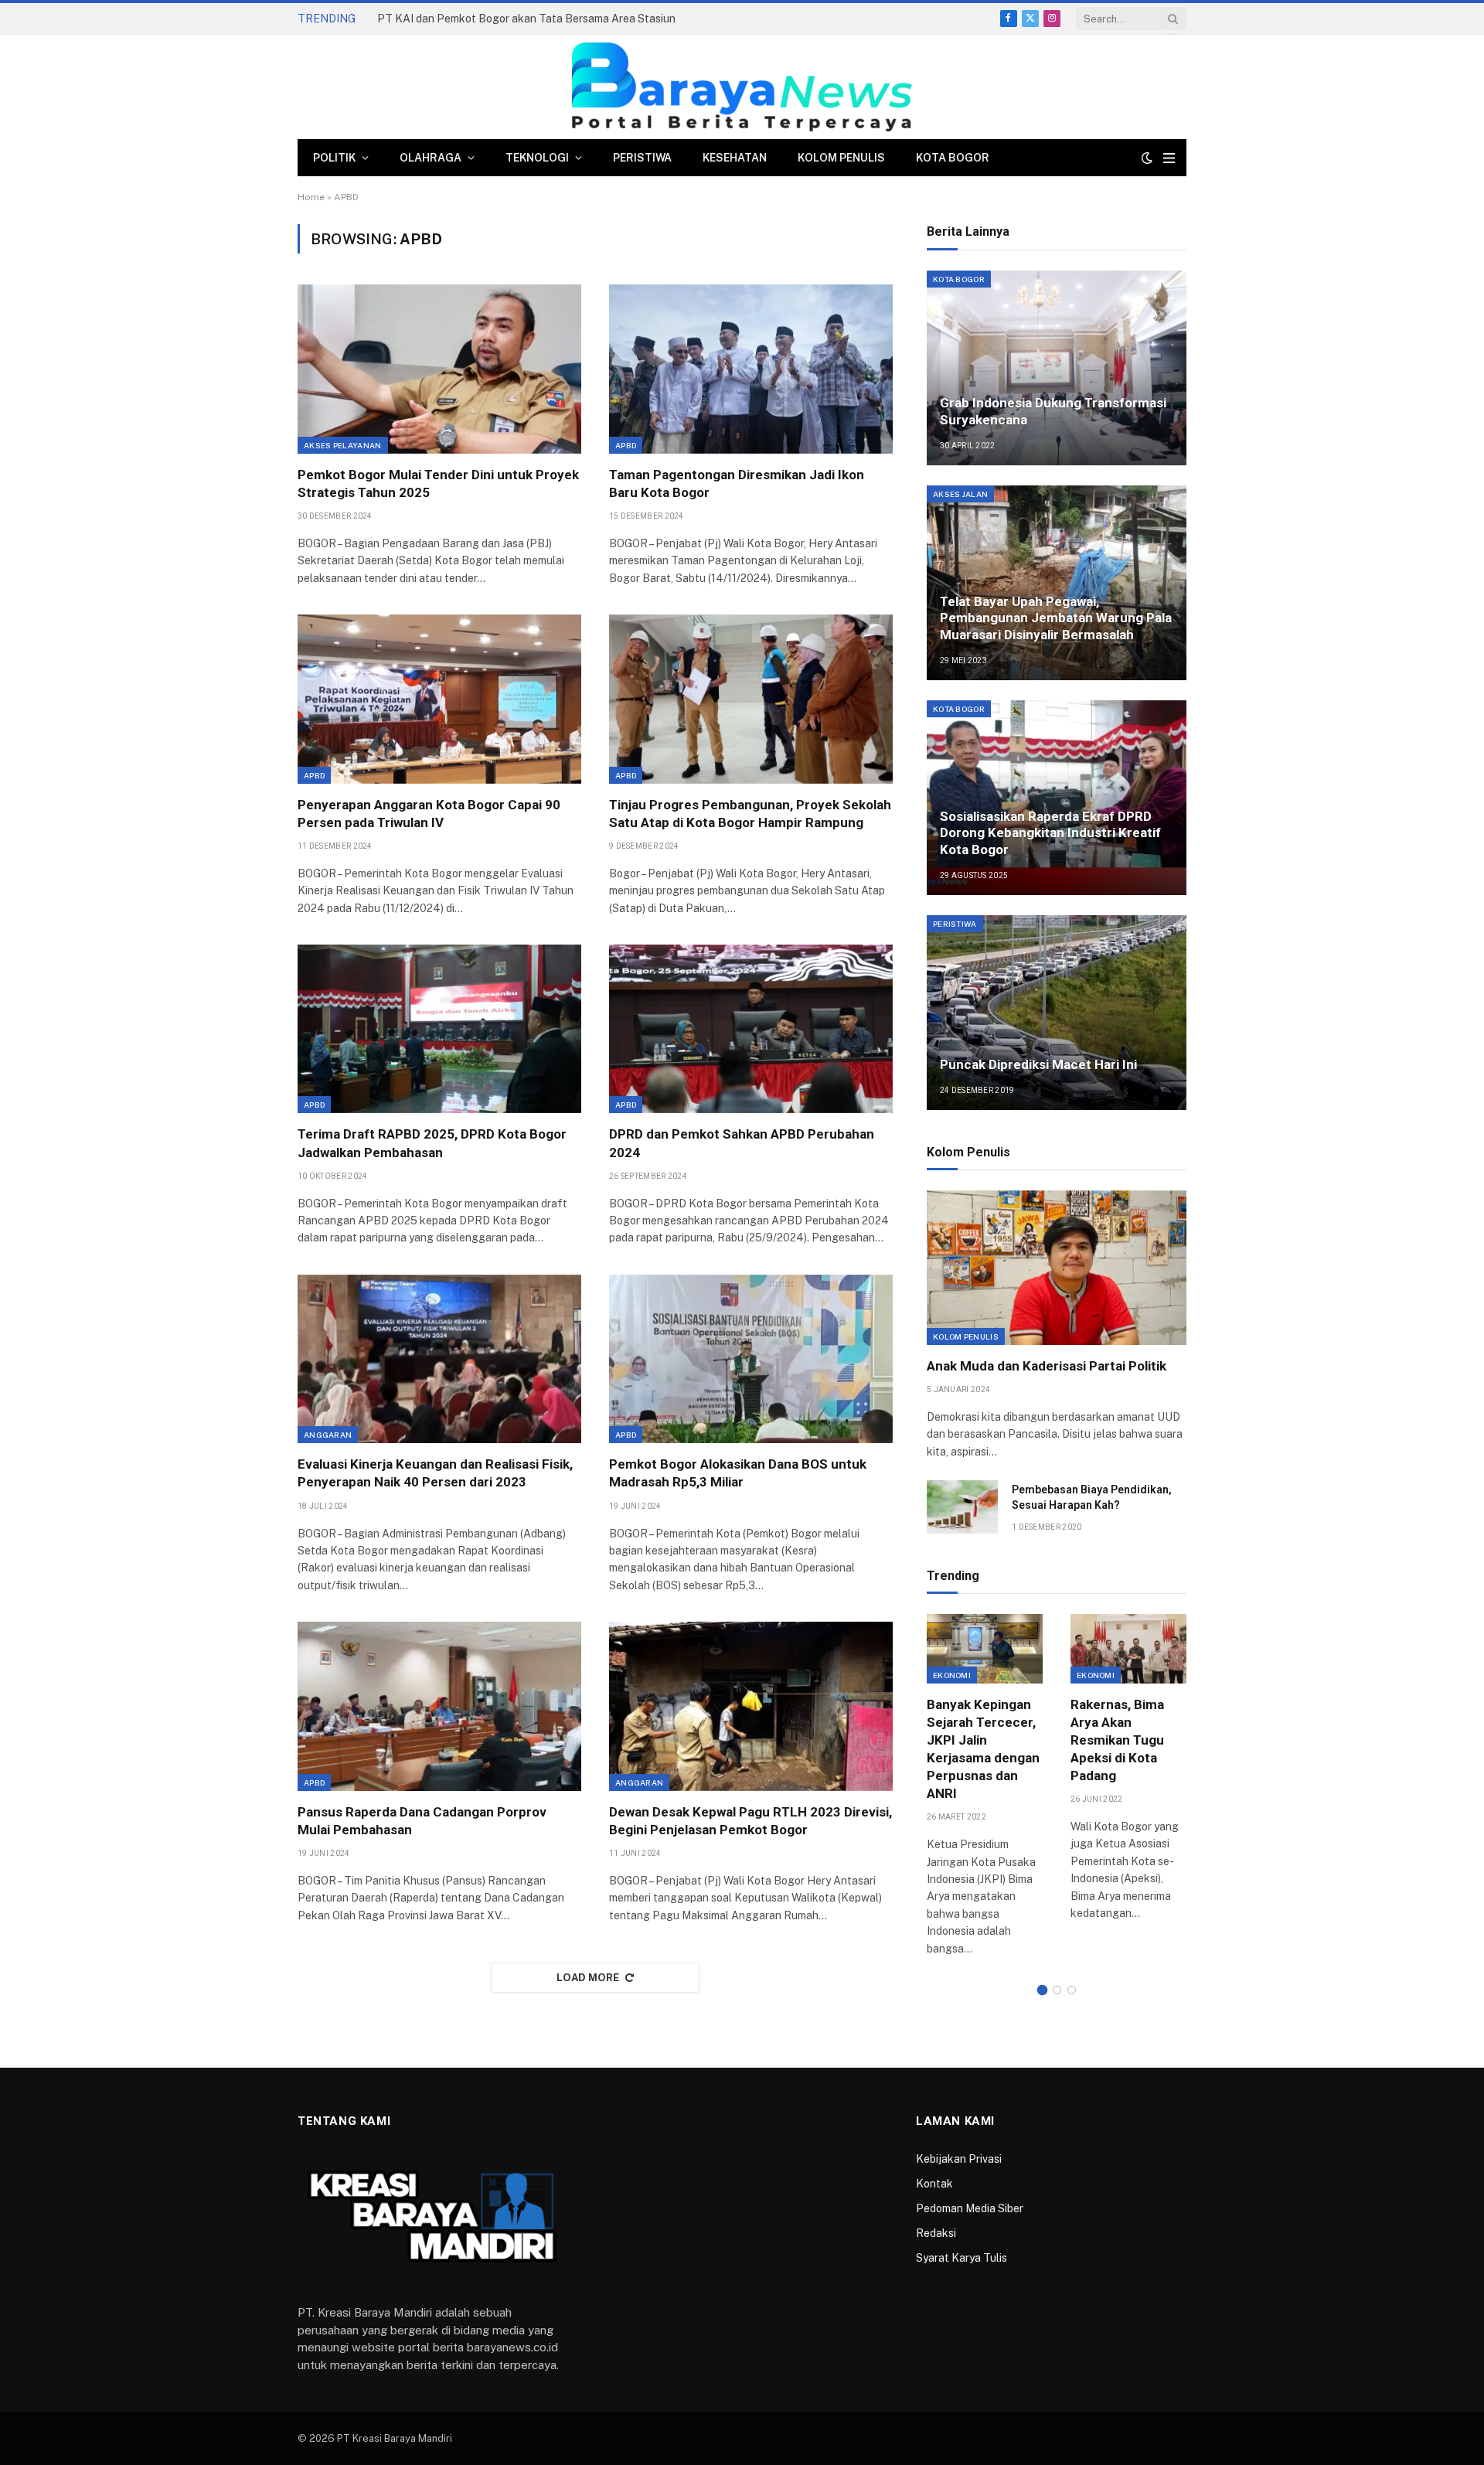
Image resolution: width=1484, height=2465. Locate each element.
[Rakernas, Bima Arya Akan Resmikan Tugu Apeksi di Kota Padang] (1128, 1648)
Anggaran (328, 1435)
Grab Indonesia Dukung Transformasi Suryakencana (1053, 411)
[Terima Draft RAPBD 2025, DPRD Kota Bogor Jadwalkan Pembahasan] (439, 1029)
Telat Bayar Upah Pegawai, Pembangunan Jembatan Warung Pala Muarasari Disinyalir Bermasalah (1056, 618)
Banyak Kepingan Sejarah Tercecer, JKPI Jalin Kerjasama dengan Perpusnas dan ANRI (983, 1749)
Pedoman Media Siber (970, 2208)
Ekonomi (952, 1675)
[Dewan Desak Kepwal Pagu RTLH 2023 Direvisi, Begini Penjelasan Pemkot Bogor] (751, 1706)
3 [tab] (1072, 1990)
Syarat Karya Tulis (962, 2258)
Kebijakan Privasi (959, 2159)
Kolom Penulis (841, 158)
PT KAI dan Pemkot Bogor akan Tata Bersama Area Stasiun (526, 19)
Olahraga (431, 158)
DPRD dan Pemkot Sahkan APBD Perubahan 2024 (742, 1143)
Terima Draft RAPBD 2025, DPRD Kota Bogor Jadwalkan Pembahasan (432, 1143)
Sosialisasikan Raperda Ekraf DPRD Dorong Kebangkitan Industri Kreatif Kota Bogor (1050, 833)
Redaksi (936, 2233)
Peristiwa (642, 158)
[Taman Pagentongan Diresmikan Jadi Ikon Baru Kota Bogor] (751, 369)
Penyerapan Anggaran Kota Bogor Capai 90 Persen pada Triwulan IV (429, 814)
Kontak (934, 2184)
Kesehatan (735, 158)
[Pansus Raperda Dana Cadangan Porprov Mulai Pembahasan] (439, 1706)
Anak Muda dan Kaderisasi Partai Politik (1047, 1366)
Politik (334, 158)
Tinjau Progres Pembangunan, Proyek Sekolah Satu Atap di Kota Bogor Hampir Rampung (750, 814)
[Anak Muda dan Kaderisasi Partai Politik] (1057, 1268)
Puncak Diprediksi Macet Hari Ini (1038, 1064)
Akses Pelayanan (343, 445)
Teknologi (537, 158)
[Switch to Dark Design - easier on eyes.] (1147, 158)
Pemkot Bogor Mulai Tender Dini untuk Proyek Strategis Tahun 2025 (438, 483)
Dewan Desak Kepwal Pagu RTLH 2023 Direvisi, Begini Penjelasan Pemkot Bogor (751, 1821)
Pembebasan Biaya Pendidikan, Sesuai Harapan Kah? (1092, 1497)
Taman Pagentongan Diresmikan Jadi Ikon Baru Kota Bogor (737, 483)
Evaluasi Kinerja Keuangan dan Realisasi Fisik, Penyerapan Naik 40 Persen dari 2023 (435, 1473)
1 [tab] (1042, 1990)
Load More (588, 1978)
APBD (626, 445)
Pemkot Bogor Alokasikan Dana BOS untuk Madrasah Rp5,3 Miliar (738, 1473)
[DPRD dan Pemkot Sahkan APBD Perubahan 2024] (751, 1029)
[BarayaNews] (742, 87)
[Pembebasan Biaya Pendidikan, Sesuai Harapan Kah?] (962, 1507)
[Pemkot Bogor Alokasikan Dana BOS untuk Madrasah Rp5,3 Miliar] (751, 1359)
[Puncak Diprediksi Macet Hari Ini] (1057, 1013)
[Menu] (1169, 158)
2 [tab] (1057, 1990)
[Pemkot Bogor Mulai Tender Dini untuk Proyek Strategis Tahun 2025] (439, 369)
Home (311, 197)
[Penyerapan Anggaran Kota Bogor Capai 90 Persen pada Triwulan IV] (439, 699)
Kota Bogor (953, 158)
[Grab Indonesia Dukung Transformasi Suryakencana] (1057, 368)
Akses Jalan (960, 494)
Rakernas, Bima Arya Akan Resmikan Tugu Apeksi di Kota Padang (1117, 1740)
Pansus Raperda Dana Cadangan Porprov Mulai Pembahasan (422, 1821)
